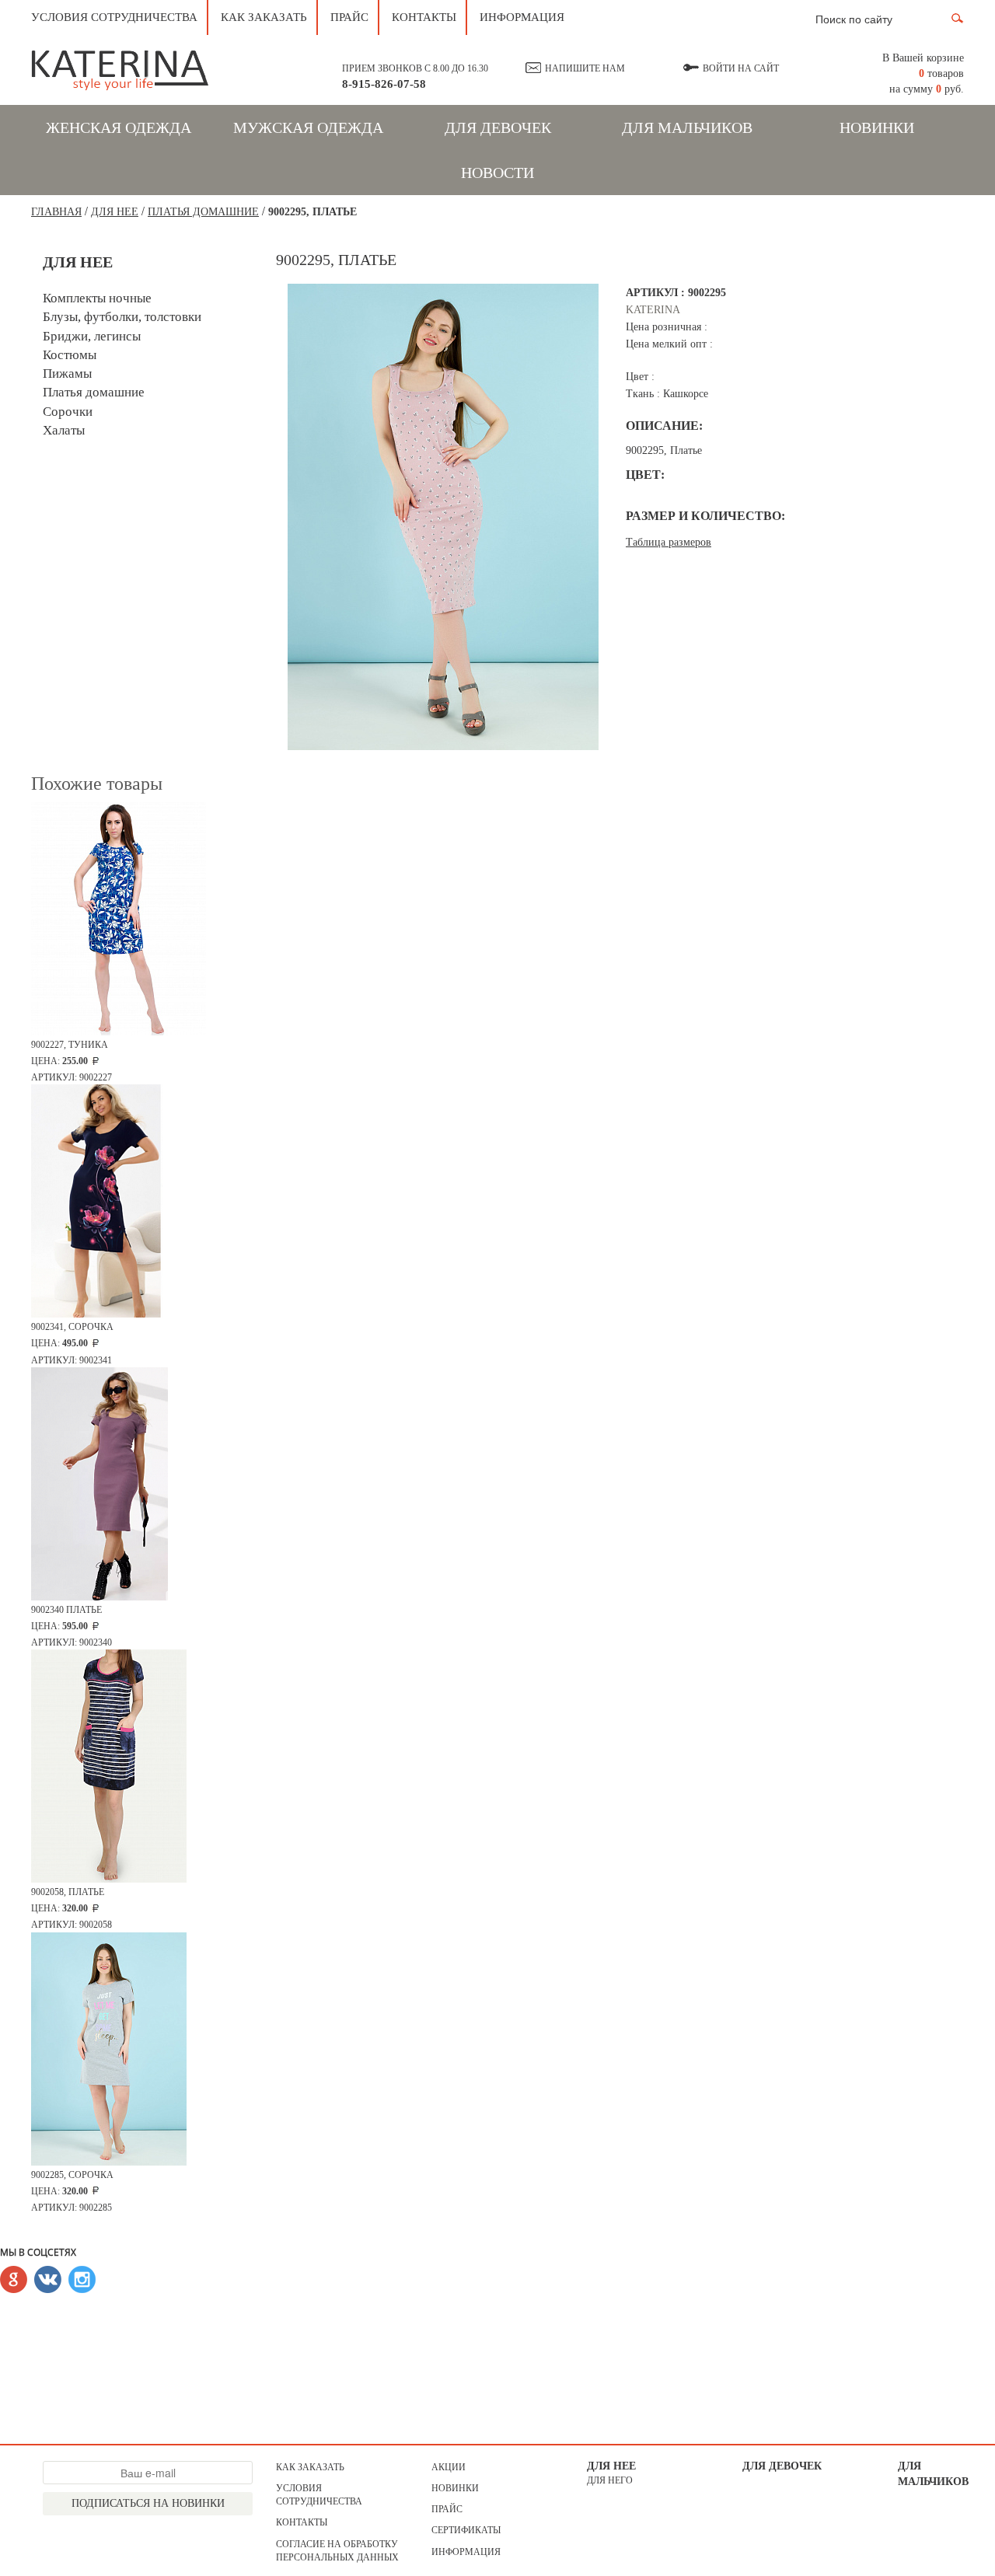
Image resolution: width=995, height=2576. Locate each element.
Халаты (64, 430)
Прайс (349, 17)
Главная (56, 212)
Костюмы (70, 355)
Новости (497, 173)
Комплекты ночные (97, 298)
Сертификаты (466, 2530)
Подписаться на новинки (148, 2503)
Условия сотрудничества (114, 17)
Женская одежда (119, 127)
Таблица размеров (669, 542)
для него (610, 2480)
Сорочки (68, 412)
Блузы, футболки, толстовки (122, 317)
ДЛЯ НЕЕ (115, 212)
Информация (522, 17)
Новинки (877, 127)
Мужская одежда (308, 127)
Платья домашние (203, 212)
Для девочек (498, 127)
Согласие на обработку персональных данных (337, 2551)
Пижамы (67, 373)
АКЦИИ (449, 2467)
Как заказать (264, 17)
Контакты (424, 17)
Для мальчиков (687, 127)
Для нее (611, 2466)
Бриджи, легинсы (92, 336)
